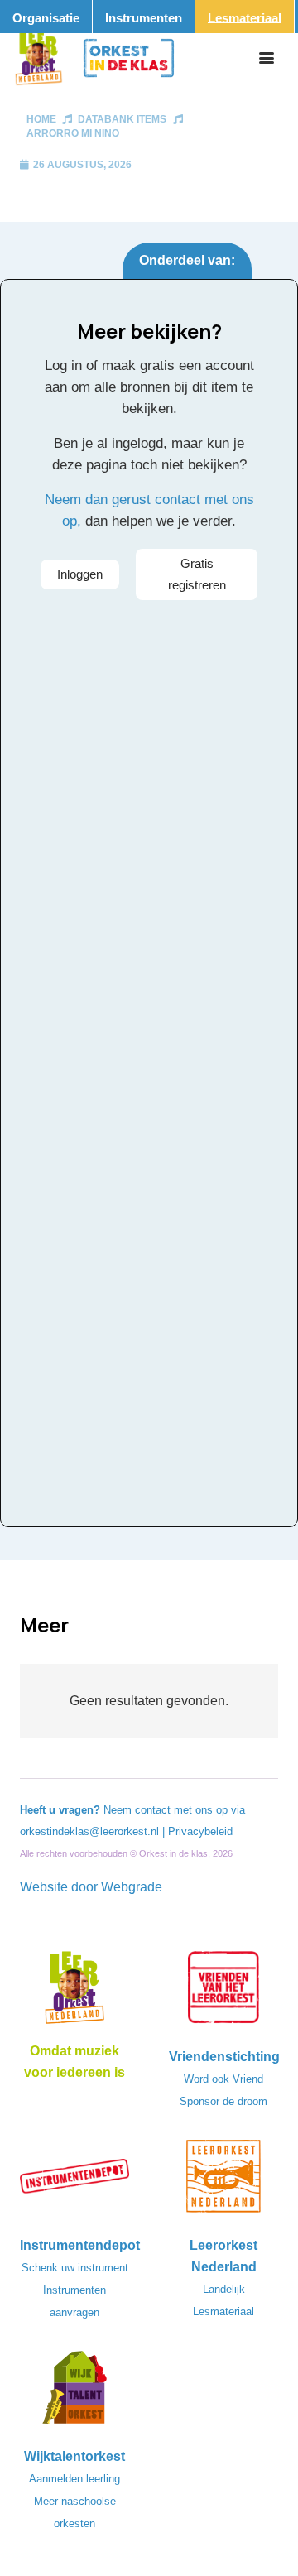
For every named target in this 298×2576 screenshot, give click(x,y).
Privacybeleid (200, 1831)
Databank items (122, 119)
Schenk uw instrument (75, 2268)
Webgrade (132, 1887)
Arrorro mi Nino (73, 133)
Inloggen (80, 574)
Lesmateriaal (223, 2312)
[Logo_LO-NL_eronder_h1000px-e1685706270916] (74, 1992)
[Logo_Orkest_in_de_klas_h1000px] (129, 58)
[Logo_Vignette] (38, 58)
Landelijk (224, 2289)
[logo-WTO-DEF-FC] (74, 2392)
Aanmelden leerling (74, 2479)
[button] (267, 58)
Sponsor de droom (223, 2101)
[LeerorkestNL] (223, 2181)
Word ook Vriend (223, 2079)
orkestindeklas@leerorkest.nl (89, 1831)
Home (41, 119)
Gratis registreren (197, 574)
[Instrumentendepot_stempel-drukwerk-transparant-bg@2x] (74, 2181)
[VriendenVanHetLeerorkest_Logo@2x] (223, 1992)
